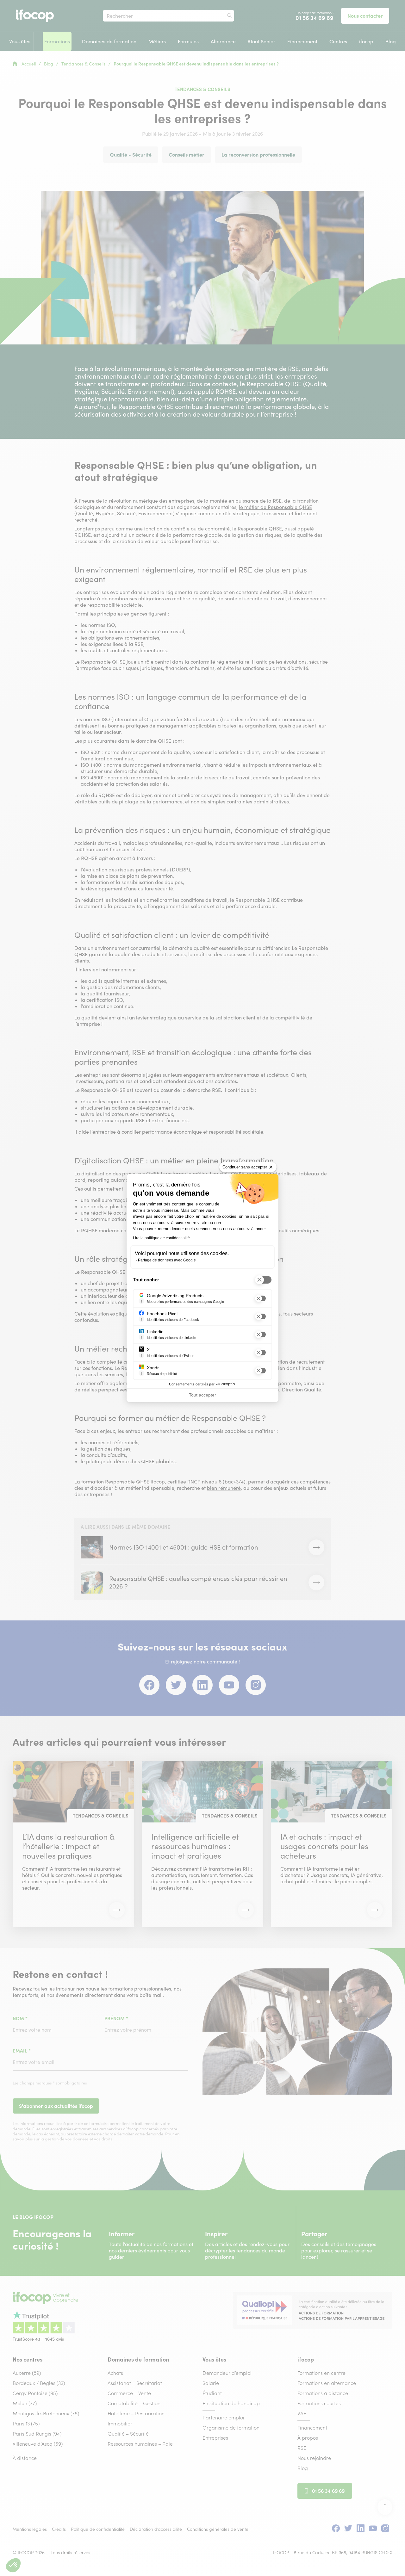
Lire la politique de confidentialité (161, 1238)
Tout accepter (202, 1395)
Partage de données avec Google (167, 1260)
